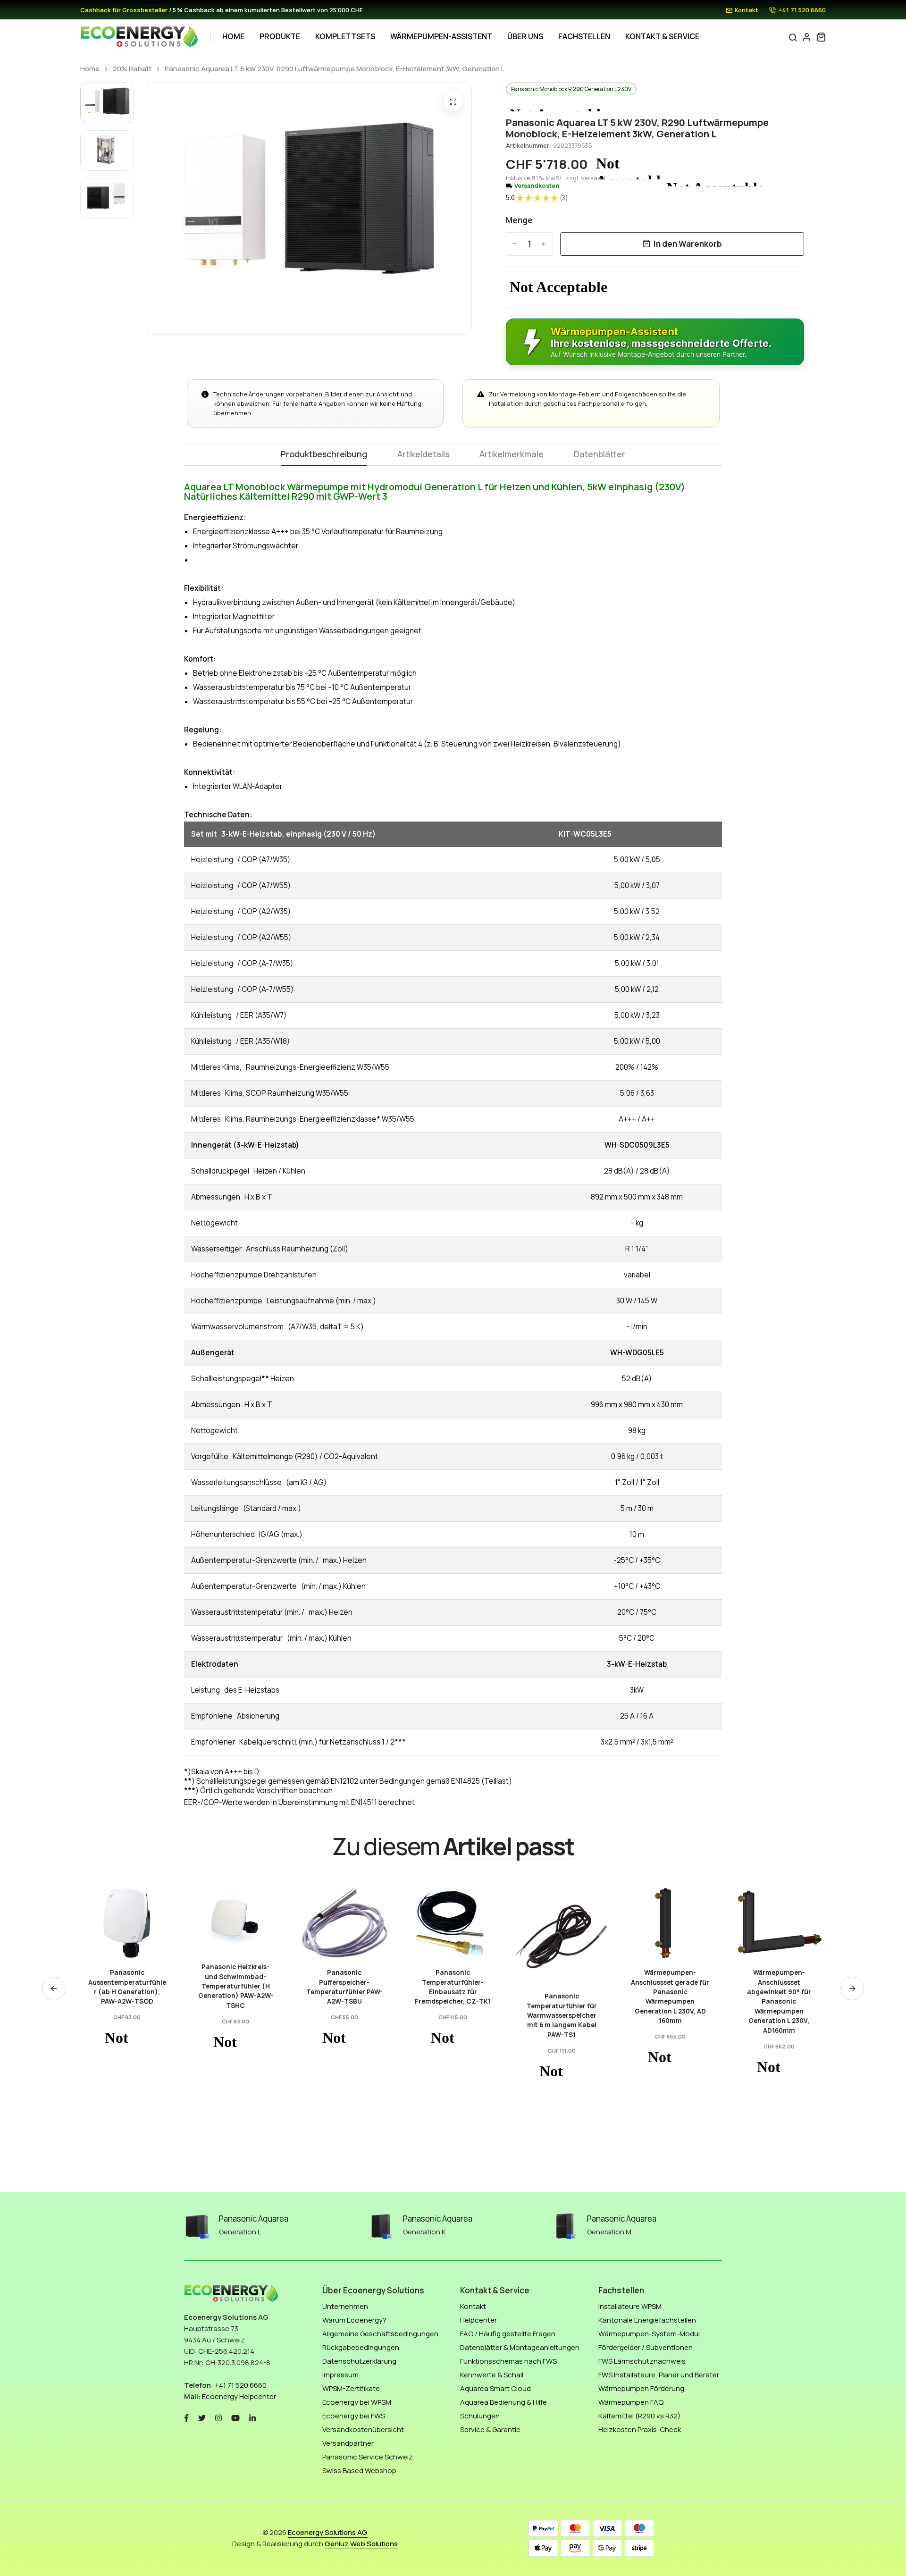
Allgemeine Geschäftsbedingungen (380, 2334)
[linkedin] (252, 2417)
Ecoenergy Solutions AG (328, 2532)
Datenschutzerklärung (359, 2361)
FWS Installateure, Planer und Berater (659, 2375)
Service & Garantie (490, 2429)
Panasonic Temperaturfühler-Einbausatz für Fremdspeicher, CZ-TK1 (344, 1987)
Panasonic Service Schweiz (368, 2457)
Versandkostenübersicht (363, 2429)
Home (233, 36)
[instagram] (218, 2417)
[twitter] (202, 2417)
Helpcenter (478, 2320)
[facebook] (186, 2417)
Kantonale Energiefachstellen (647, 2320)
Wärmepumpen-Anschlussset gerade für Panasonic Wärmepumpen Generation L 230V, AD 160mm (562, 1997)
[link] (127, 1920)
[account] (807, 37)
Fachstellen (584, 36)
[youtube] (235, 2417)
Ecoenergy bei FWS (354, 2416)
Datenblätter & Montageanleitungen (520, 2347)
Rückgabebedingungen (361, 2347)
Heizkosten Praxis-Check (640, 2429)
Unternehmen (345, 2306)
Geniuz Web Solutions (361, 2544)
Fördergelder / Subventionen (646, 2347)
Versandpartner (348, 2443)
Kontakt (747, 10)
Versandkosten (537, 186)
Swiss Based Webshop (359, 2471)
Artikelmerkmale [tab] (512, 455)
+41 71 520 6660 (802, 10)
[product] (453, 101)
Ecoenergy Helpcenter (239, 2396)
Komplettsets (345, 36)
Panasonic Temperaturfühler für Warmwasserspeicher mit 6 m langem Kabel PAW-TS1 (453, 2015)
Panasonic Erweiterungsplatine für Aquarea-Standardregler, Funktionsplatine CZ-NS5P (779, 1997)
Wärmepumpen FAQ (631, 2402)
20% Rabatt (132, 69)
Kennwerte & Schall (492, 2375)
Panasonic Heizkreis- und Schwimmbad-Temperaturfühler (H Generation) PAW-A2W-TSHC (127, 1986)
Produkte (280, 36)
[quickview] (127, 1957)
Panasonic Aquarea (254, 2219)
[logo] (139, 37)
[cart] (821, 37)
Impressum (340, 2375)
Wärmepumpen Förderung (641, 2388)
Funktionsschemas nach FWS (508, 2361)
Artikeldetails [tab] (423, 455)
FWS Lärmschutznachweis (642, 2361)
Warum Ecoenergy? (354, 2320)
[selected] (100, 1957)
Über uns (525, 36)
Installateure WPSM (630, 2306)
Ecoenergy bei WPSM (357, 2402)
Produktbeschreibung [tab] (324, 455)
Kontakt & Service (662, 36)
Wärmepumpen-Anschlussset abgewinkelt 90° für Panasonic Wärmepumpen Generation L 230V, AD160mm (670, 2001)
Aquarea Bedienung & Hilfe (503, 2402)
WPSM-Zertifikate (351, 2388)
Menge (519, 220)
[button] (852, 1989)
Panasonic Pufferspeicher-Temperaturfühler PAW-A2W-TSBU (235, 1987)
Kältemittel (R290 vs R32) (639, 2416)
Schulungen (480, 2416)
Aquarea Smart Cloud (495, 2388)
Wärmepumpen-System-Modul (649, 2334)
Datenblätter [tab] (600, 455)
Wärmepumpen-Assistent (441, 36)
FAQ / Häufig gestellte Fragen (508, 2334)
